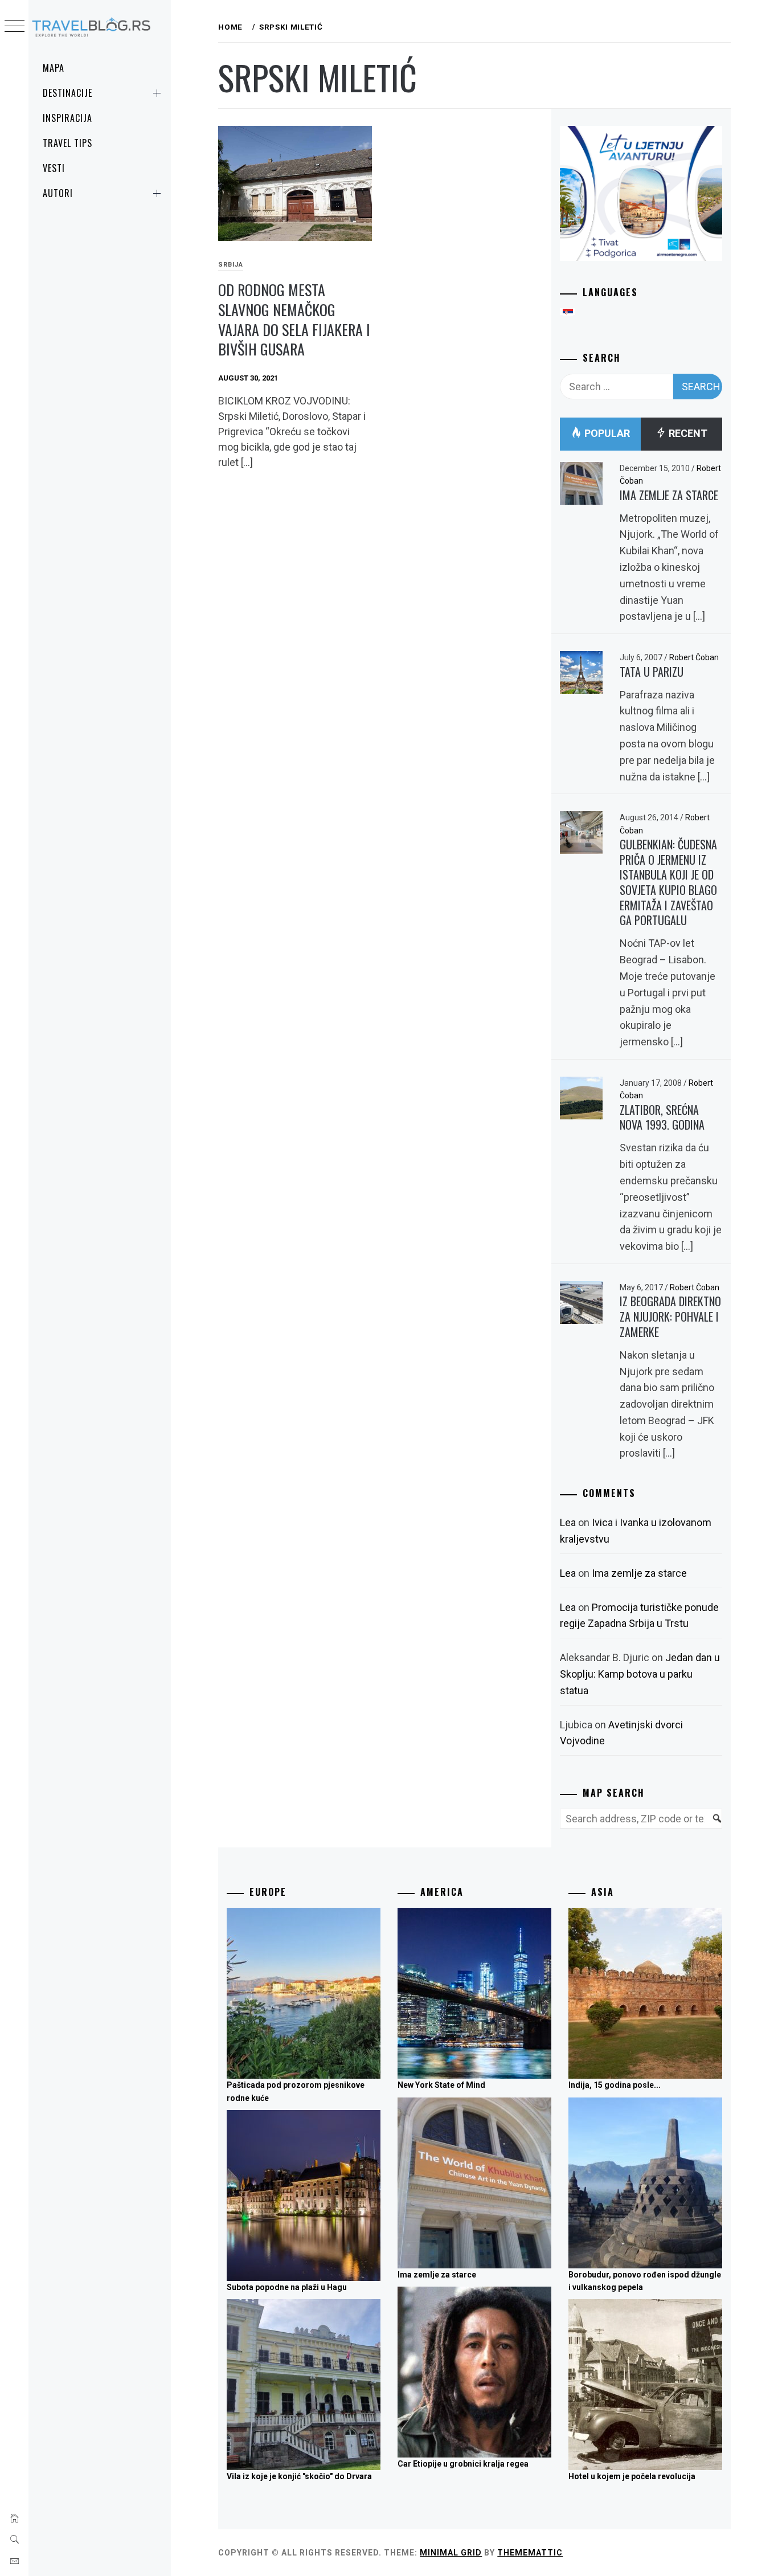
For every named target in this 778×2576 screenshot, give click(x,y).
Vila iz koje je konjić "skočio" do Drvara (299, 2476)
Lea (568, 1522)
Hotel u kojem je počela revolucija (632, 2476)
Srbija (231, 265)
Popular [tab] (606, 433)
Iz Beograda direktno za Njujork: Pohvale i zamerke (670, 1316)
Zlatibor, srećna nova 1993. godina (662, 1117)
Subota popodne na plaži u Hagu (287, 2287)
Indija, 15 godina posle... (615, 2085)
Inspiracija (67, 118)
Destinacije (67, 93)
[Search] (712, 1825)
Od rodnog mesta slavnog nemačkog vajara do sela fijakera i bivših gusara (294, 319)
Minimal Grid (451, 2553)
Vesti (54, 168)
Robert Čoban (694, 657)
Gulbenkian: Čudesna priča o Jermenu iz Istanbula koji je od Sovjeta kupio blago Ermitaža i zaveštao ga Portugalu (668, 882)
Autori (58, 193)
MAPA (54, 68)
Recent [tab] (687, 433)
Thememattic (530, 2553)
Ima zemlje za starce (669, 495)
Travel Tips (67, 143)
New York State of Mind (441, 2085)
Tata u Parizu (652, 672)
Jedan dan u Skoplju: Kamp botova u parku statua (640, 1674)
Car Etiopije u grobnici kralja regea (463, 2464)
